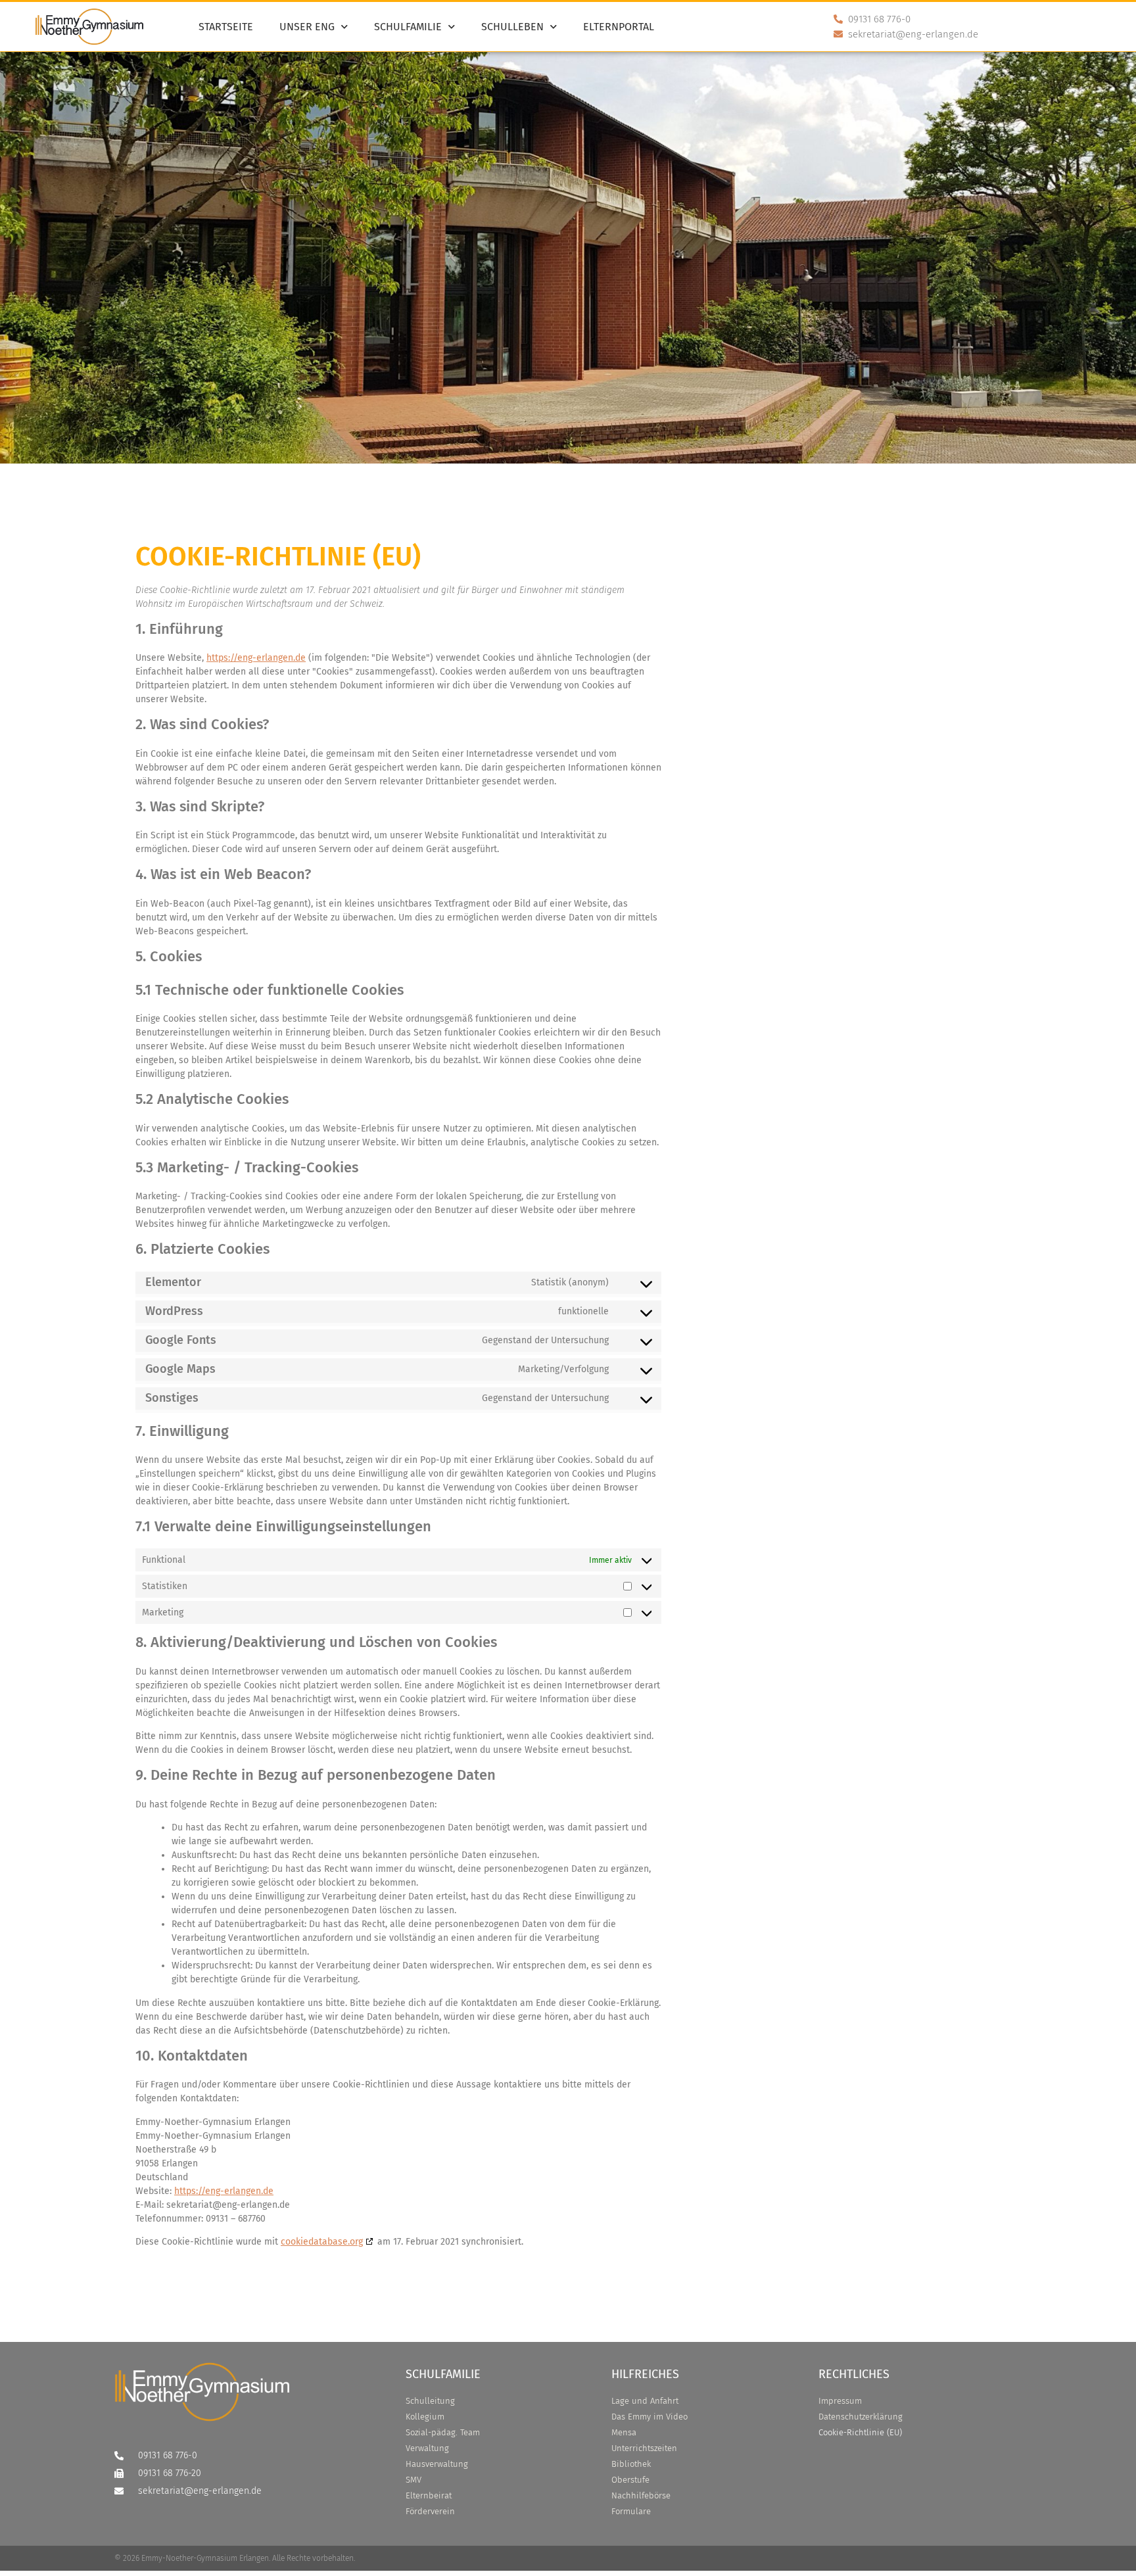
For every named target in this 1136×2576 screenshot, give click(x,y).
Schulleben (512, 27)
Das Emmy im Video (650, 2417)
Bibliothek (631, 2464)
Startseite (226, 27)
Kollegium (425, 2417)
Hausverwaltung (437, 2464)
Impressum (840, 2401)
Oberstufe (630, 2480)
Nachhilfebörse (641, 2495)
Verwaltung (427, 2448)
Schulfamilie (408, 27)
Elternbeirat (429, 2495)
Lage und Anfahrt (645, 2401)
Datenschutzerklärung (861, 2417)
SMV (414, 2480)
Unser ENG (307, 27)
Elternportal (619, 27)
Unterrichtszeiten (644, 2448)
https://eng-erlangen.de (256, 658)
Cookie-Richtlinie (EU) (860, 2432)
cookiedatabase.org (322, 2242)
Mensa (624, 2432)
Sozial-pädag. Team (443, 2432)
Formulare (631, 2511)
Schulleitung (430, 2401)
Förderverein (430, 2511)
